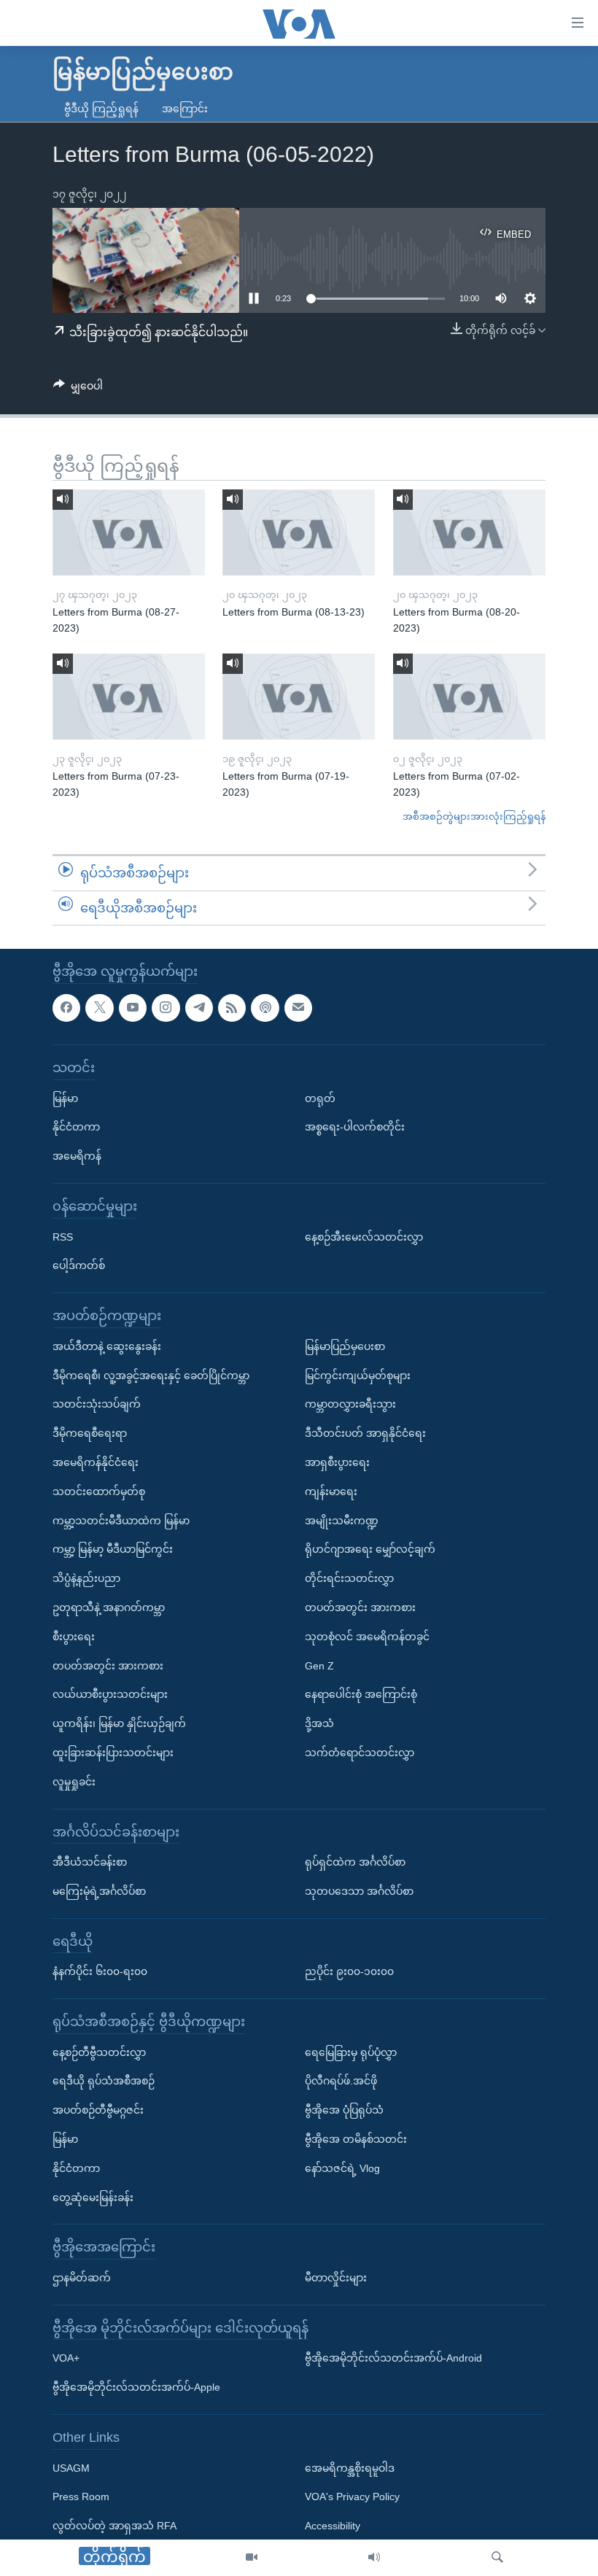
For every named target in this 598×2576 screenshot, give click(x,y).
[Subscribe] (298, 1008)
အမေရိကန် (77, 1156)
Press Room (81, 2497)
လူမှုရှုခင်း (74, 1782)
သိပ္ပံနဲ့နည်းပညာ (86, 1578)
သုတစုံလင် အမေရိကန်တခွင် (367, 1637)
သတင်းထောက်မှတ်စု (99, 1491)
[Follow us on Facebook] (66, 1008)
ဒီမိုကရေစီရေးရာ (90, 1433)
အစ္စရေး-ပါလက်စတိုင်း (355, 1128)
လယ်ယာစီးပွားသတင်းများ (110, 1695)
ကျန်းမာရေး (331, 1491)
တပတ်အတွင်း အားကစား (108, 1666)
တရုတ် (320, 1098)
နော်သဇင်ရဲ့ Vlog (342, 2168)
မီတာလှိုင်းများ (336, 2278)
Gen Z (319, 1666)
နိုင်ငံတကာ (76, 1128)
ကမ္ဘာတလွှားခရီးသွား (350, 1405)
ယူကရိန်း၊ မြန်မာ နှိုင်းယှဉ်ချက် (119, 1723)
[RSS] (232, 1008)
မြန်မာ (65, 1098)
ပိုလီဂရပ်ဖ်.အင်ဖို (341, 2082)
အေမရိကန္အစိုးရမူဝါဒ (350, 2468)
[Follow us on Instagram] (166, 1008)
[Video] (252, 2558)
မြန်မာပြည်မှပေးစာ (345, 1346)
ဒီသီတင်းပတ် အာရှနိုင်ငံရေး (365, 1433)
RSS (63, 1237)
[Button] (78, 389)
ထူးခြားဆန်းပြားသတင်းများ (113, 1753)
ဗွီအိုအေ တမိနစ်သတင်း (356, 2139)
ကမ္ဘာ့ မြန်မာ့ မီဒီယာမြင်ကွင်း (113, 1550)
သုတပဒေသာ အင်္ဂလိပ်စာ (359, 1891)
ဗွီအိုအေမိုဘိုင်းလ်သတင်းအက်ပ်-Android (393, 2359)
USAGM (71, 2468)
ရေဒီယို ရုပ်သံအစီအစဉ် (104, 2082)
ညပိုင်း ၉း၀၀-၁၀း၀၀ (349, 1972)
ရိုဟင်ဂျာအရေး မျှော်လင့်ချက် (370, 1550)
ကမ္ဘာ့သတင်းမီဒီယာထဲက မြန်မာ (121, 1521)
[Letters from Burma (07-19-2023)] (299, 697)
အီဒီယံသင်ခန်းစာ (90, 1862)
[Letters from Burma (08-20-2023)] (469, 532)
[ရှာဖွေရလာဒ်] (497, 2558)
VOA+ (66, 2359)
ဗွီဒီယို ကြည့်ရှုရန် (101, 109)
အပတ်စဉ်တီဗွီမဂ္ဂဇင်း (98, 2111)
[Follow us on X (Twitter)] (99, 1008)
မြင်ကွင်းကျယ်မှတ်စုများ (358, 1376)
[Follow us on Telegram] (199, 1008)
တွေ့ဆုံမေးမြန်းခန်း (93, 2197)
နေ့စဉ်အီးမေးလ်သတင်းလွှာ (364, 1237)
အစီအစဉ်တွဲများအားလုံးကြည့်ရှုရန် (474, 816)
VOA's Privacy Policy (352, 2497)
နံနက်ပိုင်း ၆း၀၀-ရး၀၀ (100, 1972)
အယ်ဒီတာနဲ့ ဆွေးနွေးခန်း (107, 1346)
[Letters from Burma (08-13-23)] (299, 532)
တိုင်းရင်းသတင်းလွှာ (349, 1578)
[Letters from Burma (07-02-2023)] (469, 697)
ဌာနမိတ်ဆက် (82, 2278)
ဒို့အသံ (319, 1723)
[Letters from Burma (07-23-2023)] (129, 697)
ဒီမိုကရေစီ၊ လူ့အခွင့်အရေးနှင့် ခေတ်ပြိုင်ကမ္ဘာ (151, 1376)
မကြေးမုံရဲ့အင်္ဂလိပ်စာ (99, 1891)
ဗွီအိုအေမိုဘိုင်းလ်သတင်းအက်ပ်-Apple (136, 2388)
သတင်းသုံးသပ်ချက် (97, 1405)
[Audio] (374, 2558)
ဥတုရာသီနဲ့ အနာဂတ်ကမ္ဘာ (109, 1607)
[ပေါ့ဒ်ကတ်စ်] (265, 1008)
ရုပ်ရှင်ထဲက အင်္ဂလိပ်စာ (355, 1862)
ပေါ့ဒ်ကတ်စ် (79, 1266)
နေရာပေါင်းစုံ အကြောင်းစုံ (361, 1695)
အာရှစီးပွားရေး (337, 1462)
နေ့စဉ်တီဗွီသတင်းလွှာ (99, 2052)
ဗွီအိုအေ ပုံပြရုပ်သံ (344, 2111)
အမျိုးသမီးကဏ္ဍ (342, 1521)
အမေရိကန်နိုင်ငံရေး (96, 1462)
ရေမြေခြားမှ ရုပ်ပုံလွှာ (351, 2052)
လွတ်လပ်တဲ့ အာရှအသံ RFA (114, 2526)
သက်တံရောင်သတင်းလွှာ (360, 1753)
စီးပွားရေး (74, 1637)
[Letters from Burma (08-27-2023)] (129, 532)
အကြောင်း (185, 109)
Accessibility (333, 2526)
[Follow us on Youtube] (133, 1008)
